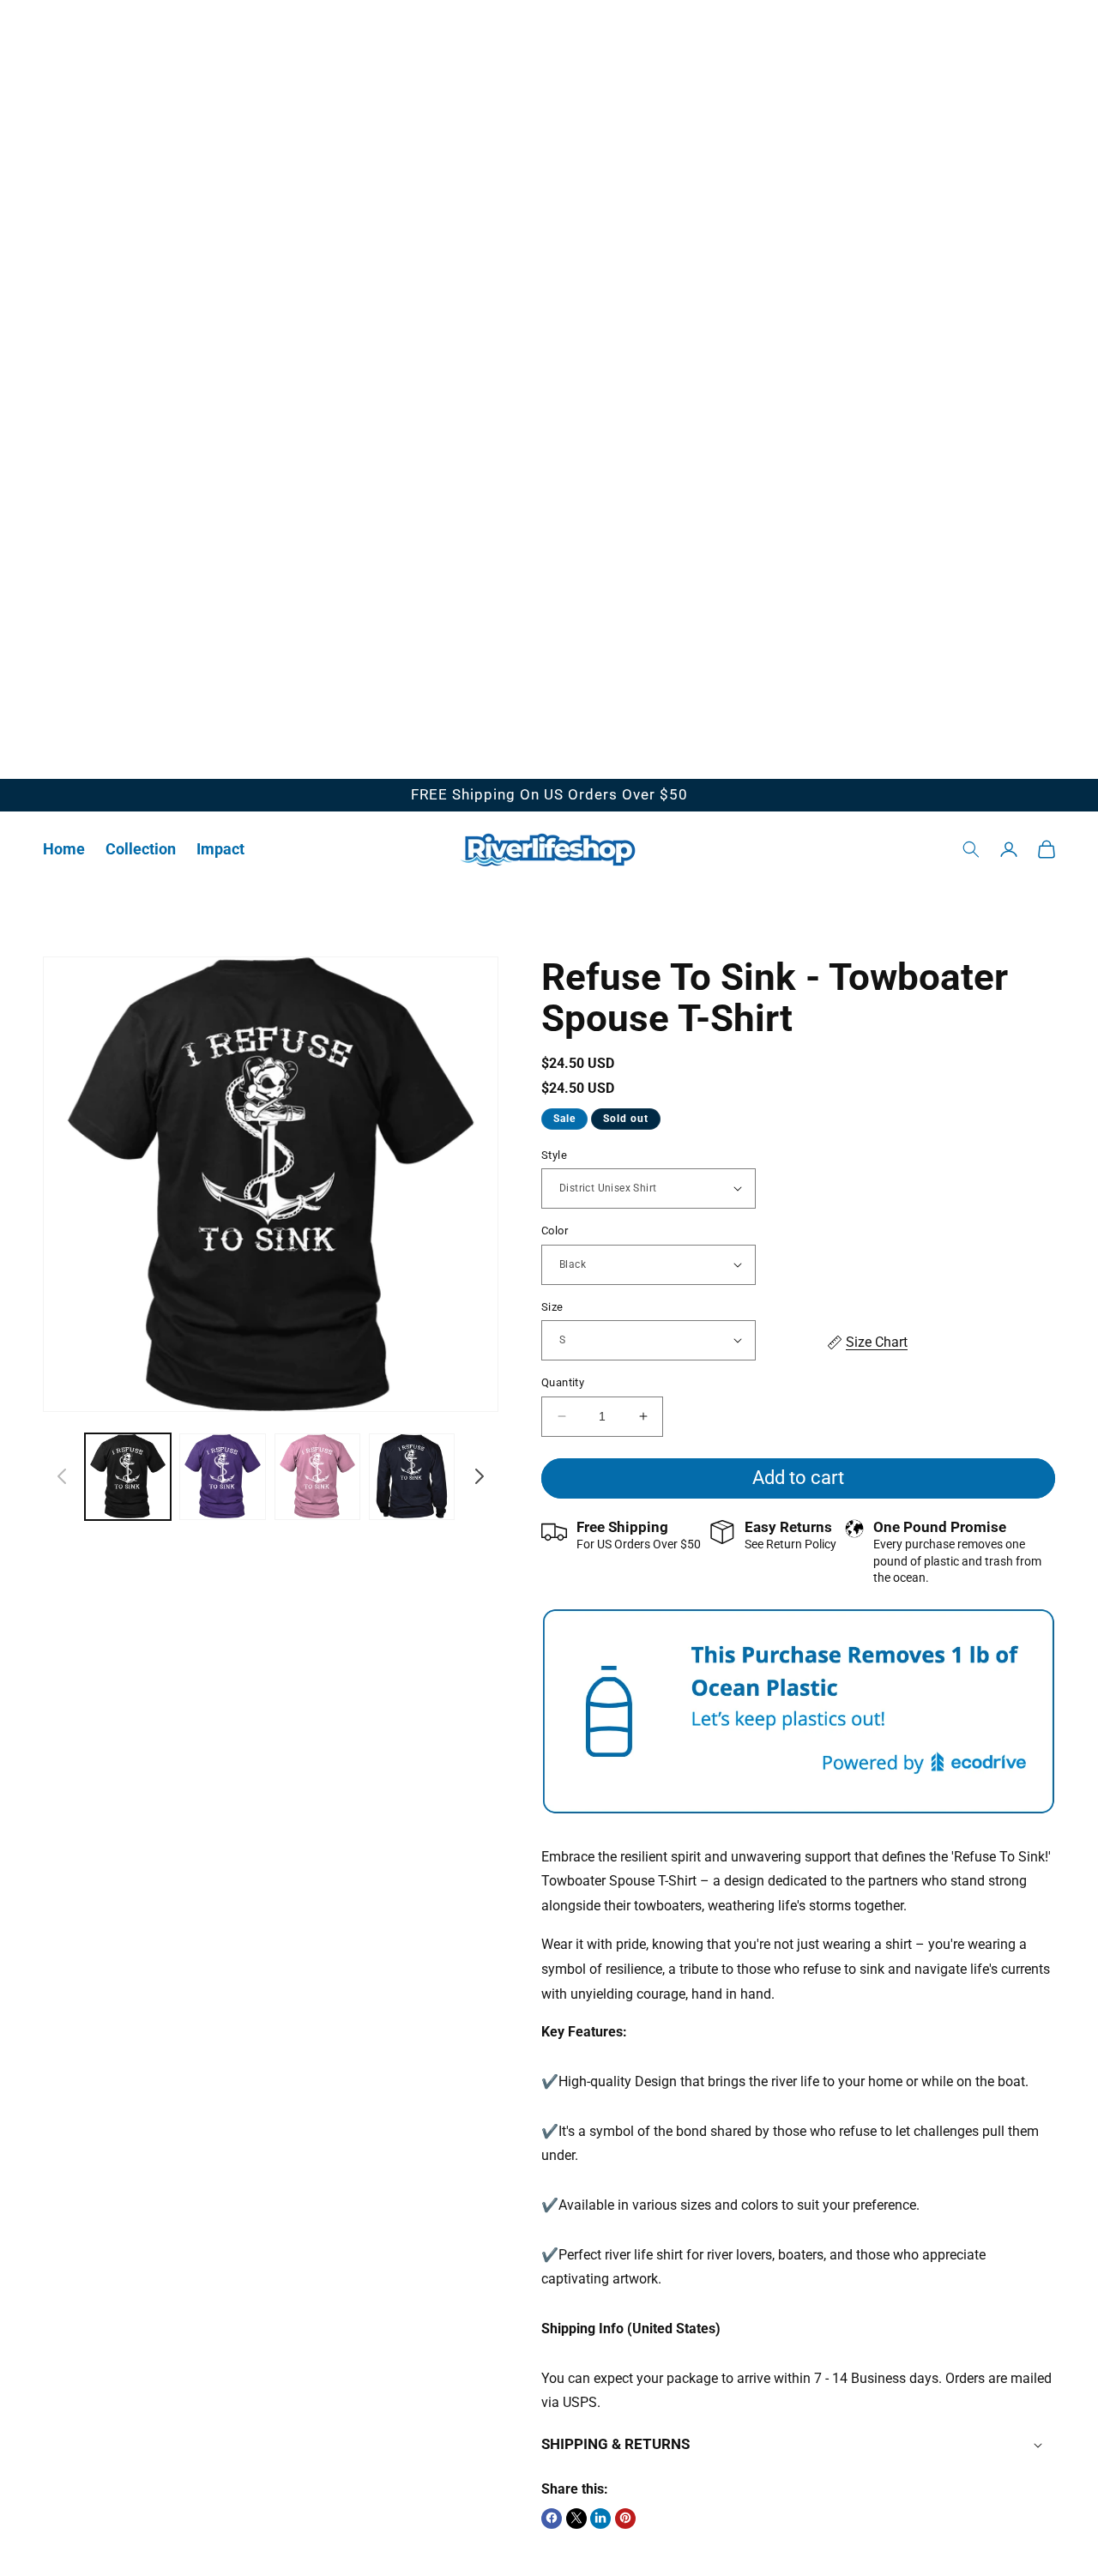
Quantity (563, 1382)
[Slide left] (62, 1476)
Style (554, 1154)
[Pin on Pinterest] (625, 2518)
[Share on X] (576, 2518)
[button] (141, 849)
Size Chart (877, 1341)
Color (555, 1231)
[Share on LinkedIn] (600, 2518)
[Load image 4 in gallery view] (412, 1476)
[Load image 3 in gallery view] (317, 1476)
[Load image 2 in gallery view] (222, 1476)
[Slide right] (480, 1476)
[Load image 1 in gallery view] (128, 1476)
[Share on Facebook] (552, 2518)
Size (552, 1306)
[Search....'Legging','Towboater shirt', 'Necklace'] (971, 849)
